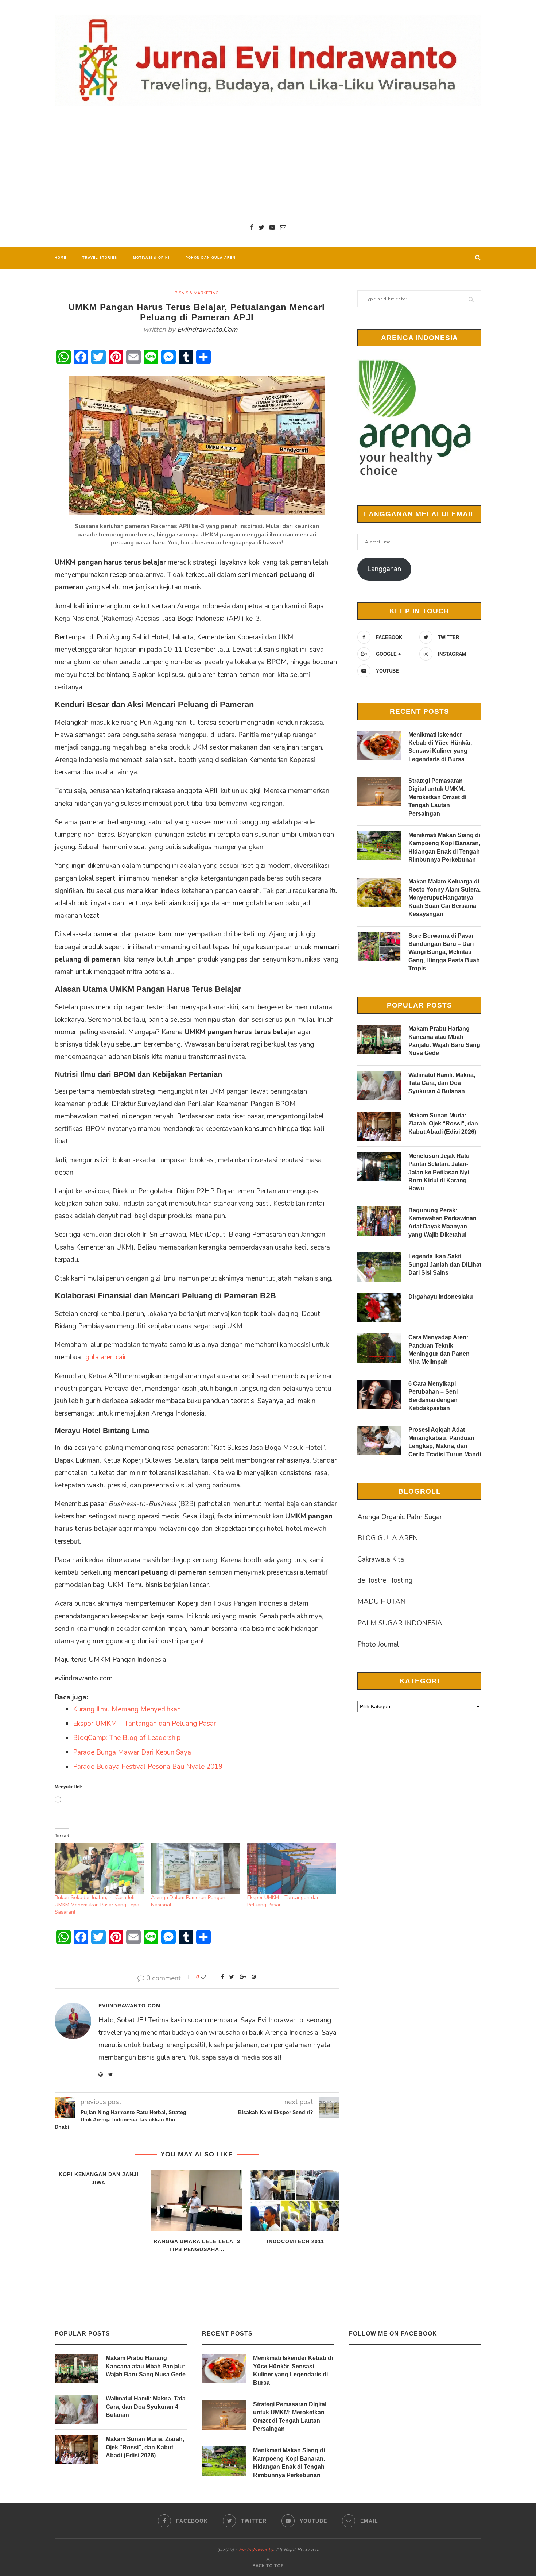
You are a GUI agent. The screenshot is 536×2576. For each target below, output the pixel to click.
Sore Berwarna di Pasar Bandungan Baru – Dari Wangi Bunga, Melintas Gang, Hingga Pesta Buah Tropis (444, 952)
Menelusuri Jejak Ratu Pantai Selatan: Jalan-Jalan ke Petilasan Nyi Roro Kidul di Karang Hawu (439, 1172)
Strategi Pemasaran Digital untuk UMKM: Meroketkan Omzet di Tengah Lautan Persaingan (437, 797)
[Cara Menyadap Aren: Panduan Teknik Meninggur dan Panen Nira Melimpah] (379, 1348)
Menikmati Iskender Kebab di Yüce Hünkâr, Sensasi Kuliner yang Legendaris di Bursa (440, 747)
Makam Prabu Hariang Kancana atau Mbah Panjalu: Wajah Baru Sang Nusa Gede (444, 1041)
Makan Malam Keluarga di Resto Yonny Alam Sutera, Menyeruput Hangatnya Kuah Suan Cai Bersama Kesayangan (444, 898)
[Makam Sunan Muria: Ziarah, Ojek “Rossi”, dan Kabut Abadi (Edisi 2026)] (379, 1126)
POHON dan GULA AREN (211, 258)
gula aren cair (106, 1357)
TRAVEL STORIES (100, 258)
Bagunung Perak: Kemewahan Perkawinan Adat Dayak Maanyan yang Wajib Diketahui (442, 1222)
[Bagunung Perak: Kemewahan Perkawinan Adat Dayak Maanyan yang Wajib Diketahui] (379, 1221)
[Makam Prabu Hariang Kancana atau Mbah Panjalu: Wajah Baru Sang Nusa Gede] (379, 1039)
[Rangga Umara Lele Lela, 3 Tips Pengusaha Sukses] (197, 2200)
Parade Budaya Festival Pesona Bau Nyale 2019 (148, 1767)
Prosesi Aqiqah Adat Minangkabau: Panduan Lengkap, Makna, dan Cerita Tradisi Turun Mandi (445, 1442)
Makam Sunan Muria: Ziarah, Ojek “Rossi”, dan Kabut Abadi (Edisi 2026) (443, 1124)
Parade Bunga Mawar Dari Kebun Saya (132, 1752)
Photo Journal (378, 1644)
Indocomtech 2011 (296, 2241)
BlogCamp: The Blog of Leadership (127, 1738)
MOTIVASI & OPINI (151, 258)
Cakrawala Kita (381, 1559)
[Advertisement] (268, 164)
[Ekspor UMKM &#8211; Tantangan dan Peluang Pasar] (292, 1868)
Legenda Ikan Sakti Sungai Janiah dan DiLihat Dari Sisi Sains (445, 1264)
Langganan (384, 569)
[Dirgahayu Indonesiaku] (379, 1308)
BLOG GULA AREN (388, 1538)
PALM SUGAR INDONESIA (400, 1623)
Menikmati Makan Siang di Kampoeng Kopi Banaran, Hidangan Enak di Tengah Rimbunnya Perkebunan (444, 847)
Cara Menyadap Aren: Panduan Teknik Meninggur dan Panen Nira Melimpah (439, 1349)
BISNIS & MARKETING (197, 293)
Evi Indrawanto (256, 2550)
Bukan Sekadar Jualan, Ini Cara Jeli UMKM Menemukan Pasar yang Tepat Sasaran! (98, 1905)
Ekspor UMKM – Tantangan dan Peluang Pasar (144, 1724)
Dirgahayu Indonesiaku (441, 1297)
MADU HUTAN (382, 1602)
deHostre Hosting (385, 1580)
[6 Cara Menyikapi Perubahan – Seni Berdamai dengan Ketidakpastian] (379, 1394)
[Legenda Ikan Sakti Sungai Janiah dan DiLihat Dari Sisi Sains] (379, 1267)
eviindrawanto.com (207, 330)
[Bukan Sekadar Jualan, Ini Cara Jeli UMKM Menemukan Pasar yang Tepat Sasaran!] (99, 1868)
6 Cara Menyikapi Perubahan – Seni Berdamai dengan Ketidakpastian (433, 1396)
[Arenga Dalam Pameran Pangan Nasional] (195, 1868)
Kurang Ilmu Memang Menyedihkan (127, 1709)
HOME (61, 258)
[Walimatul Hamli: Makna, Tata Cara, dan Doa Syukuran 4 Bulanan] (379, 1086)
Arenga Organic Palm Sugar (400, 1517)
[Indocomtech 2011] (295, 2200)
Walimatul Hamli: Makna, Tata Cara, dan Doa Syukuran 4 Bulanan (442, 1083)
